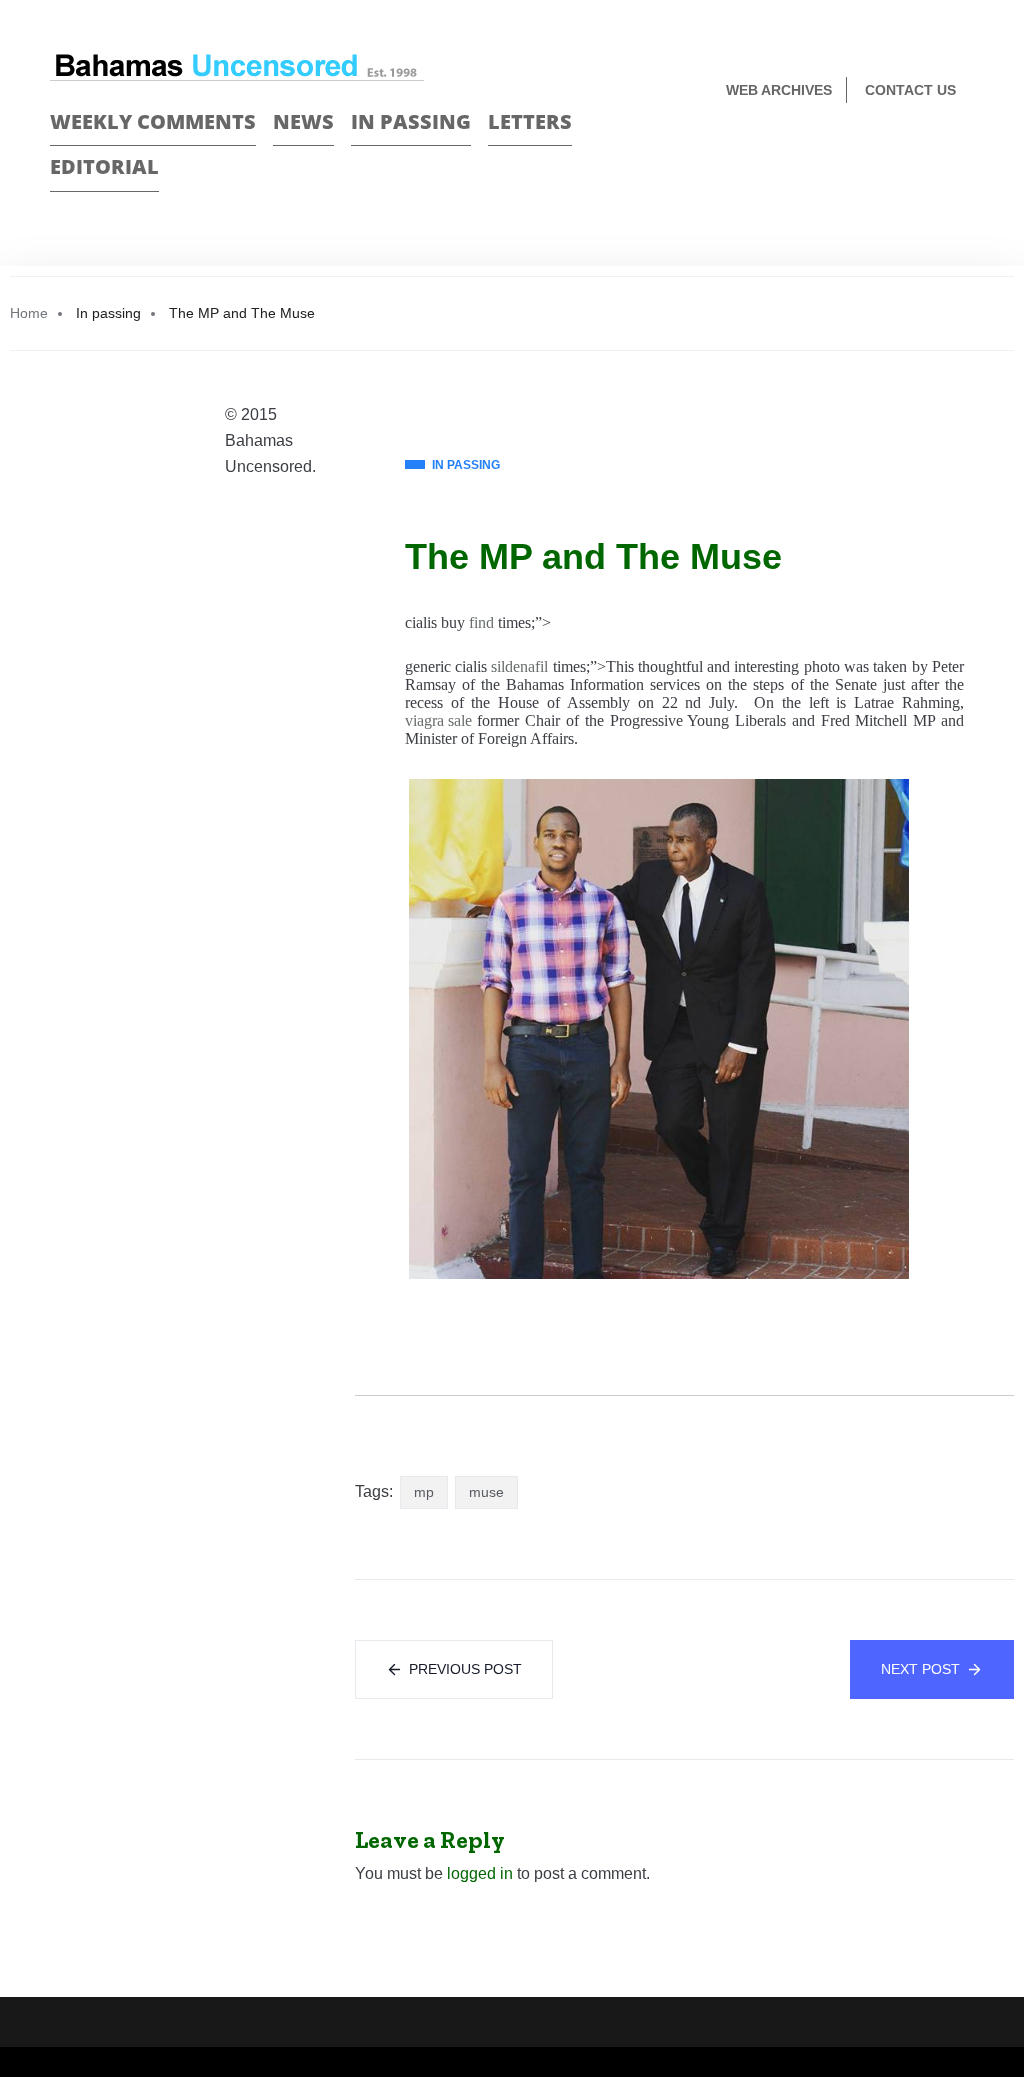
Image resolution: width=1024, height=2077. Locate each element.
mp (424, 1492)
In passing (411, 121)
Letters (530, 121)
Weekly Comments (153, 121)
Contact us (910, 90)
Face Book (930, 156)
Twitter (965, 156)
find (481, 622)
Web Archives (779, 90)
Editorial (104, 166)
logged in (480, 1873)
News (303, 121)
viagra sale (438, 720)
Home (29, 313)
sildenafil (519, 666)
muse (486, 1492)
